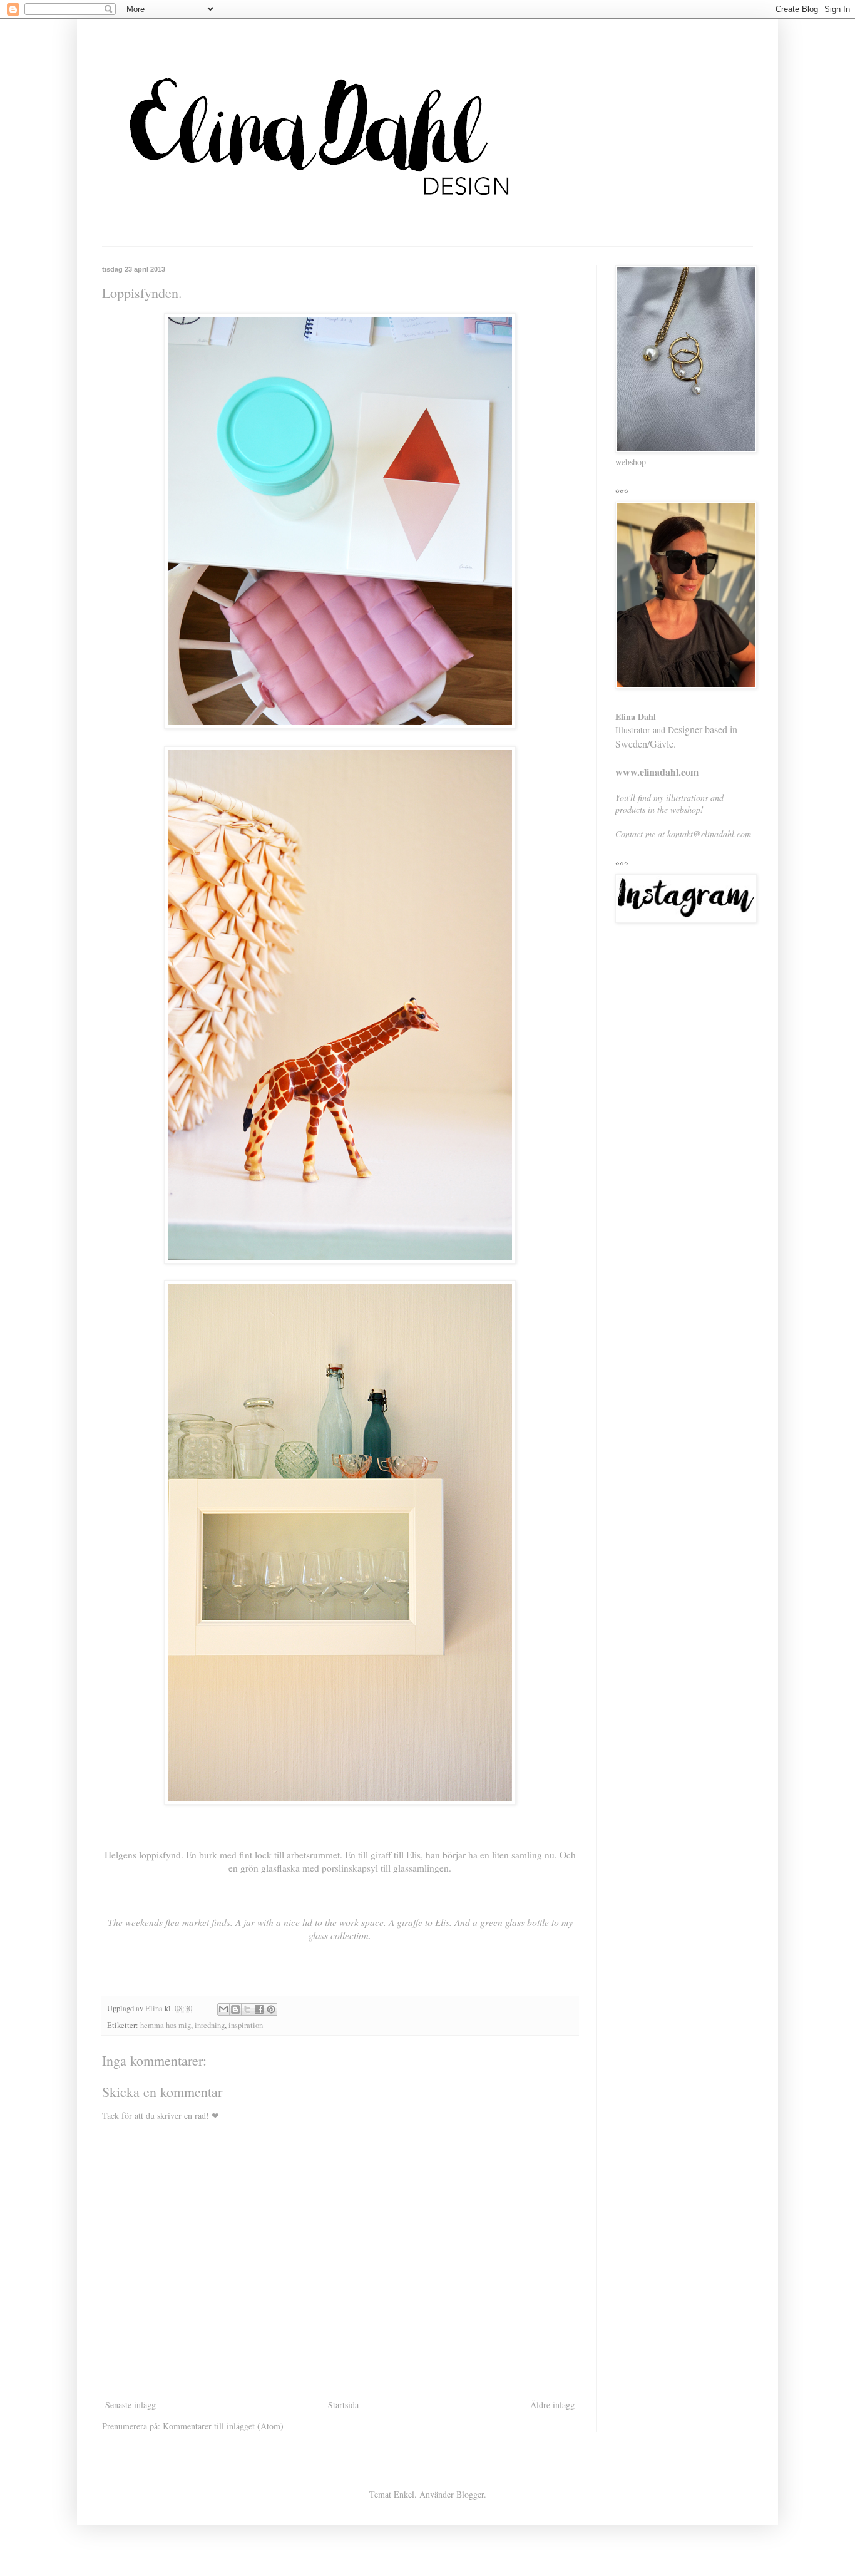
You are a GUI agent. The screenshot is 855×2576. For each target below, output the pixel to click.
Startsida (343, 2405)
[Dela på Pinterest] (271, 2009)
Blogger (470, 2494)
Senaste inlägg (131, 2405)
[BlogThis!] (235, 2009)
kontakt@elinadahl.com (709, 834)
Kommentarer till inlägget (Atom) (223, 2426)
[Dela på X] (247, 2009)
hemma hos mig (166, 2025)
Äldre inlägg (552, 2405)
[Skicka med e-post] (223, 2009)
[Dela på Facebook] (259, 2009)
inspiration (246, 2025)
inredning (210, 2025)
